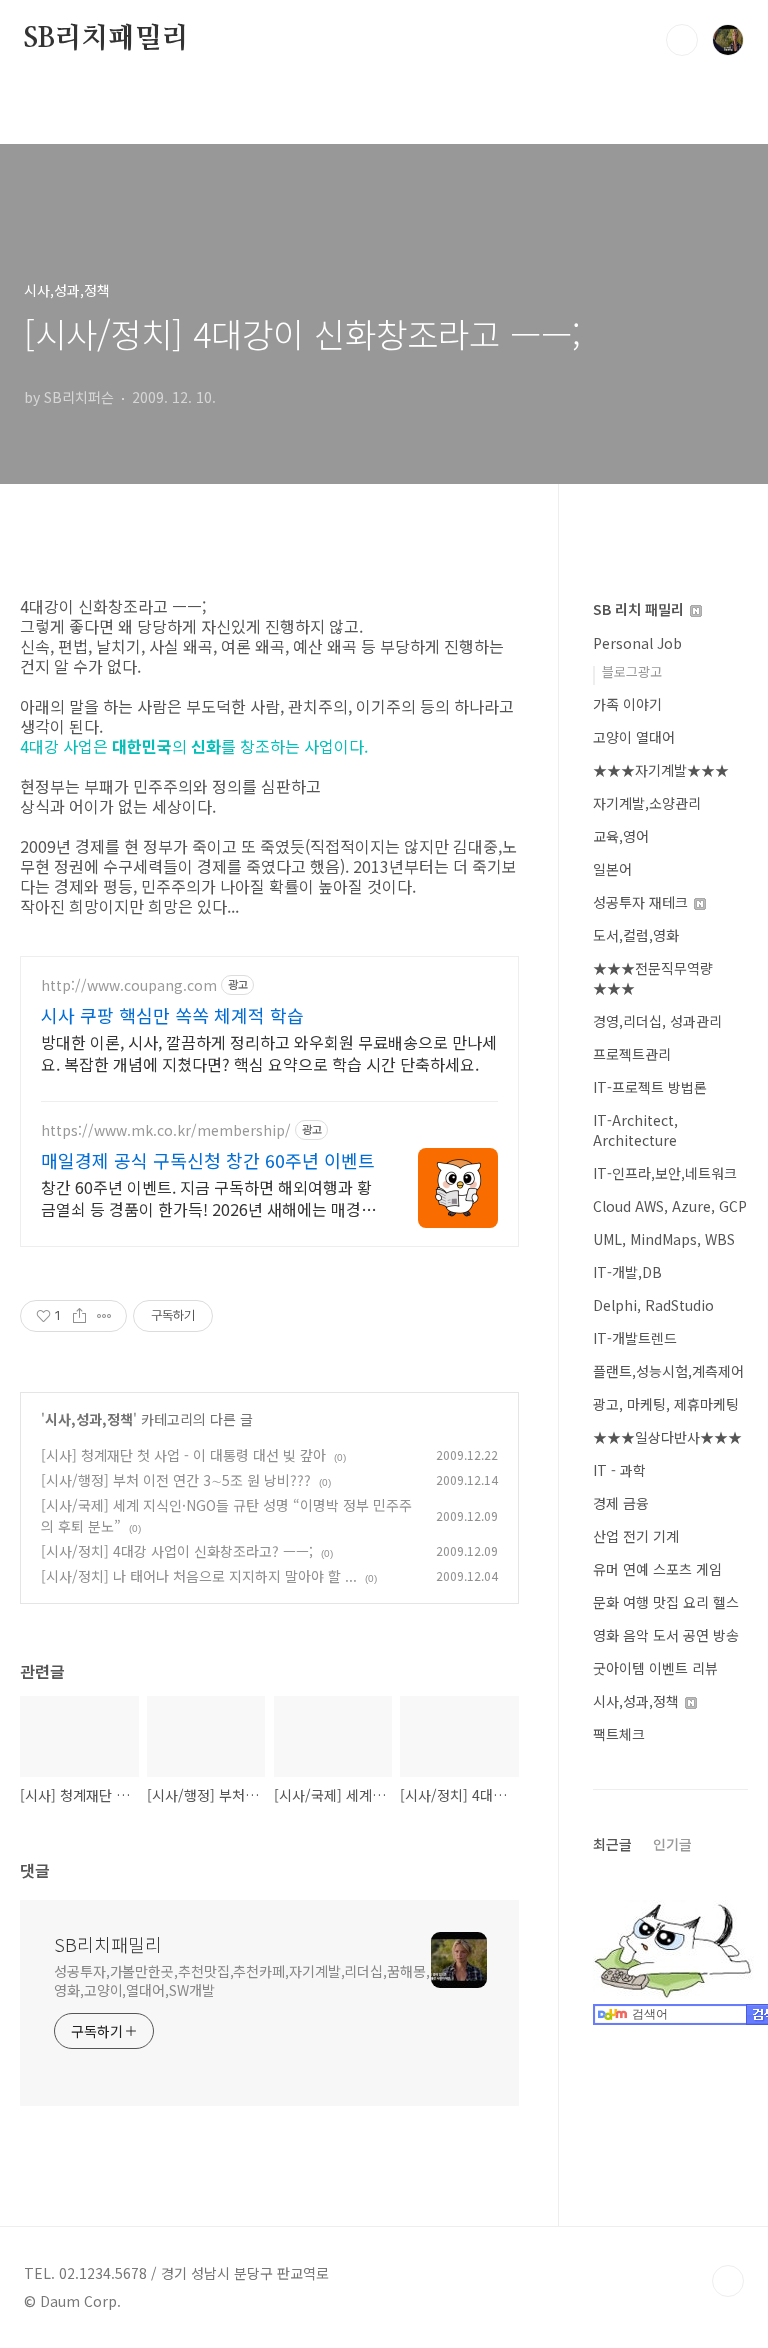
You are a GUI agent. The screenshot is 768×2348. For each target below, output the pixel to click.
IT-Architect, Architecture (635, 1130)
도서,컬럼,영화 (636, 935)
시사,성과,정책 (89, 1419)
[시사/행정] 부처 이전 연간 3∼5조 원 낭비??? (176, 1480)
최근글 (612, 1844)
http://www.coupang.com (129, 985)
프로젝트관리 (632, 1054)
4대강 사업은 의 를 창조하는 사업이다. (194, 746)
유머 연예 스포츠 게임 (657, 1569)
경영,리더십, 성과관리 (657, 1021)
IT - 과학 (619, 1470)
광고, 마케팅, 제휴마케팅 (666, 1404)
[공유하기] (79, 1316)
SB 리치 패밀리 (640, 609)
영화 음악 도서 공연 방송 (666, 1635)
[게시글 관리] (104, 1316)
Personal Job (637, 643)
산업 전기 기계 (636, 1536)
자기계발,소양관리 (647, 803)
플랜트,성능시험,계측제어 (668, 1371)
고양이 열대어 (634, 737)
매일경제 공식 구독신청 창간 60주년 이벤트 (208, 1160)
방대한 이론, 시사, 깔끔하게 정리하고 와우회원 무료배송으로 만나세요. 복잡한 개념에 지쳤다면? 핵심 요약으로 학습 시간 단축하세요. (269, 1052)
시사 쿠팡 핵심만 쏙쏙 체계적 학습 (172, 1015)
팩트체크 (619, 1734)
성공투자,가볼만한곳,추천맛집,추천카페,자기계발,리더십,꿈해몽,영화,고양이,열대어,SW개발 (242, 1980)
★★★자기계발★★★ (661, 770)
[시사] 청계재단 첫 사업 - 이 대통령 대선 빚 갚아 (183, 1455)
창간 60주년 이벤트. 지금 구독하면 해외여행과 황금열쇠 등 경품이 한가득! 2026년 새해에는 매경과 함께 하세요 (208, 1197)
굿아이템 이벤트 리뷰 (655, 1668)
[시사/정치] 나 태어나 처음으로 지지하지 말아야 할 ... (199, 1576)
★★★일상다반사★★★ (667, 1437)
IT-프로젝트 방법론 (650, 1087)
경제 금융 (621, 1503)
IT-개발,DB (627, 1272)
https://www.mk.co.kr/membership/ (166, 1130)
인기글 (672, 1844)
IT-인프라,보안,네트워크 (665, 1173)
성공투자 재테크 (642, 902)
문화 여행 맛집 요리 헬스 (666, 1602)
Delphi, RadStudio (653, 1305)
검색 (682, 40)
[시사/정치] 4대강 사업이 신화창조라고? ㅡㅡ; (177, 1551)
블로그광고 (632, 671)
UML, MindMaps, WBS (664, 1239)
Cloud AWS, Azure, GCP (670, 1206)
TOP (728, 2281)
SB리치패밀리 (106, 39)
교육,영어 (621, 836)
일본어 (612, 869)
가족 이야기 (627, 704)
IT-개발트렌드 (635, 1338)
